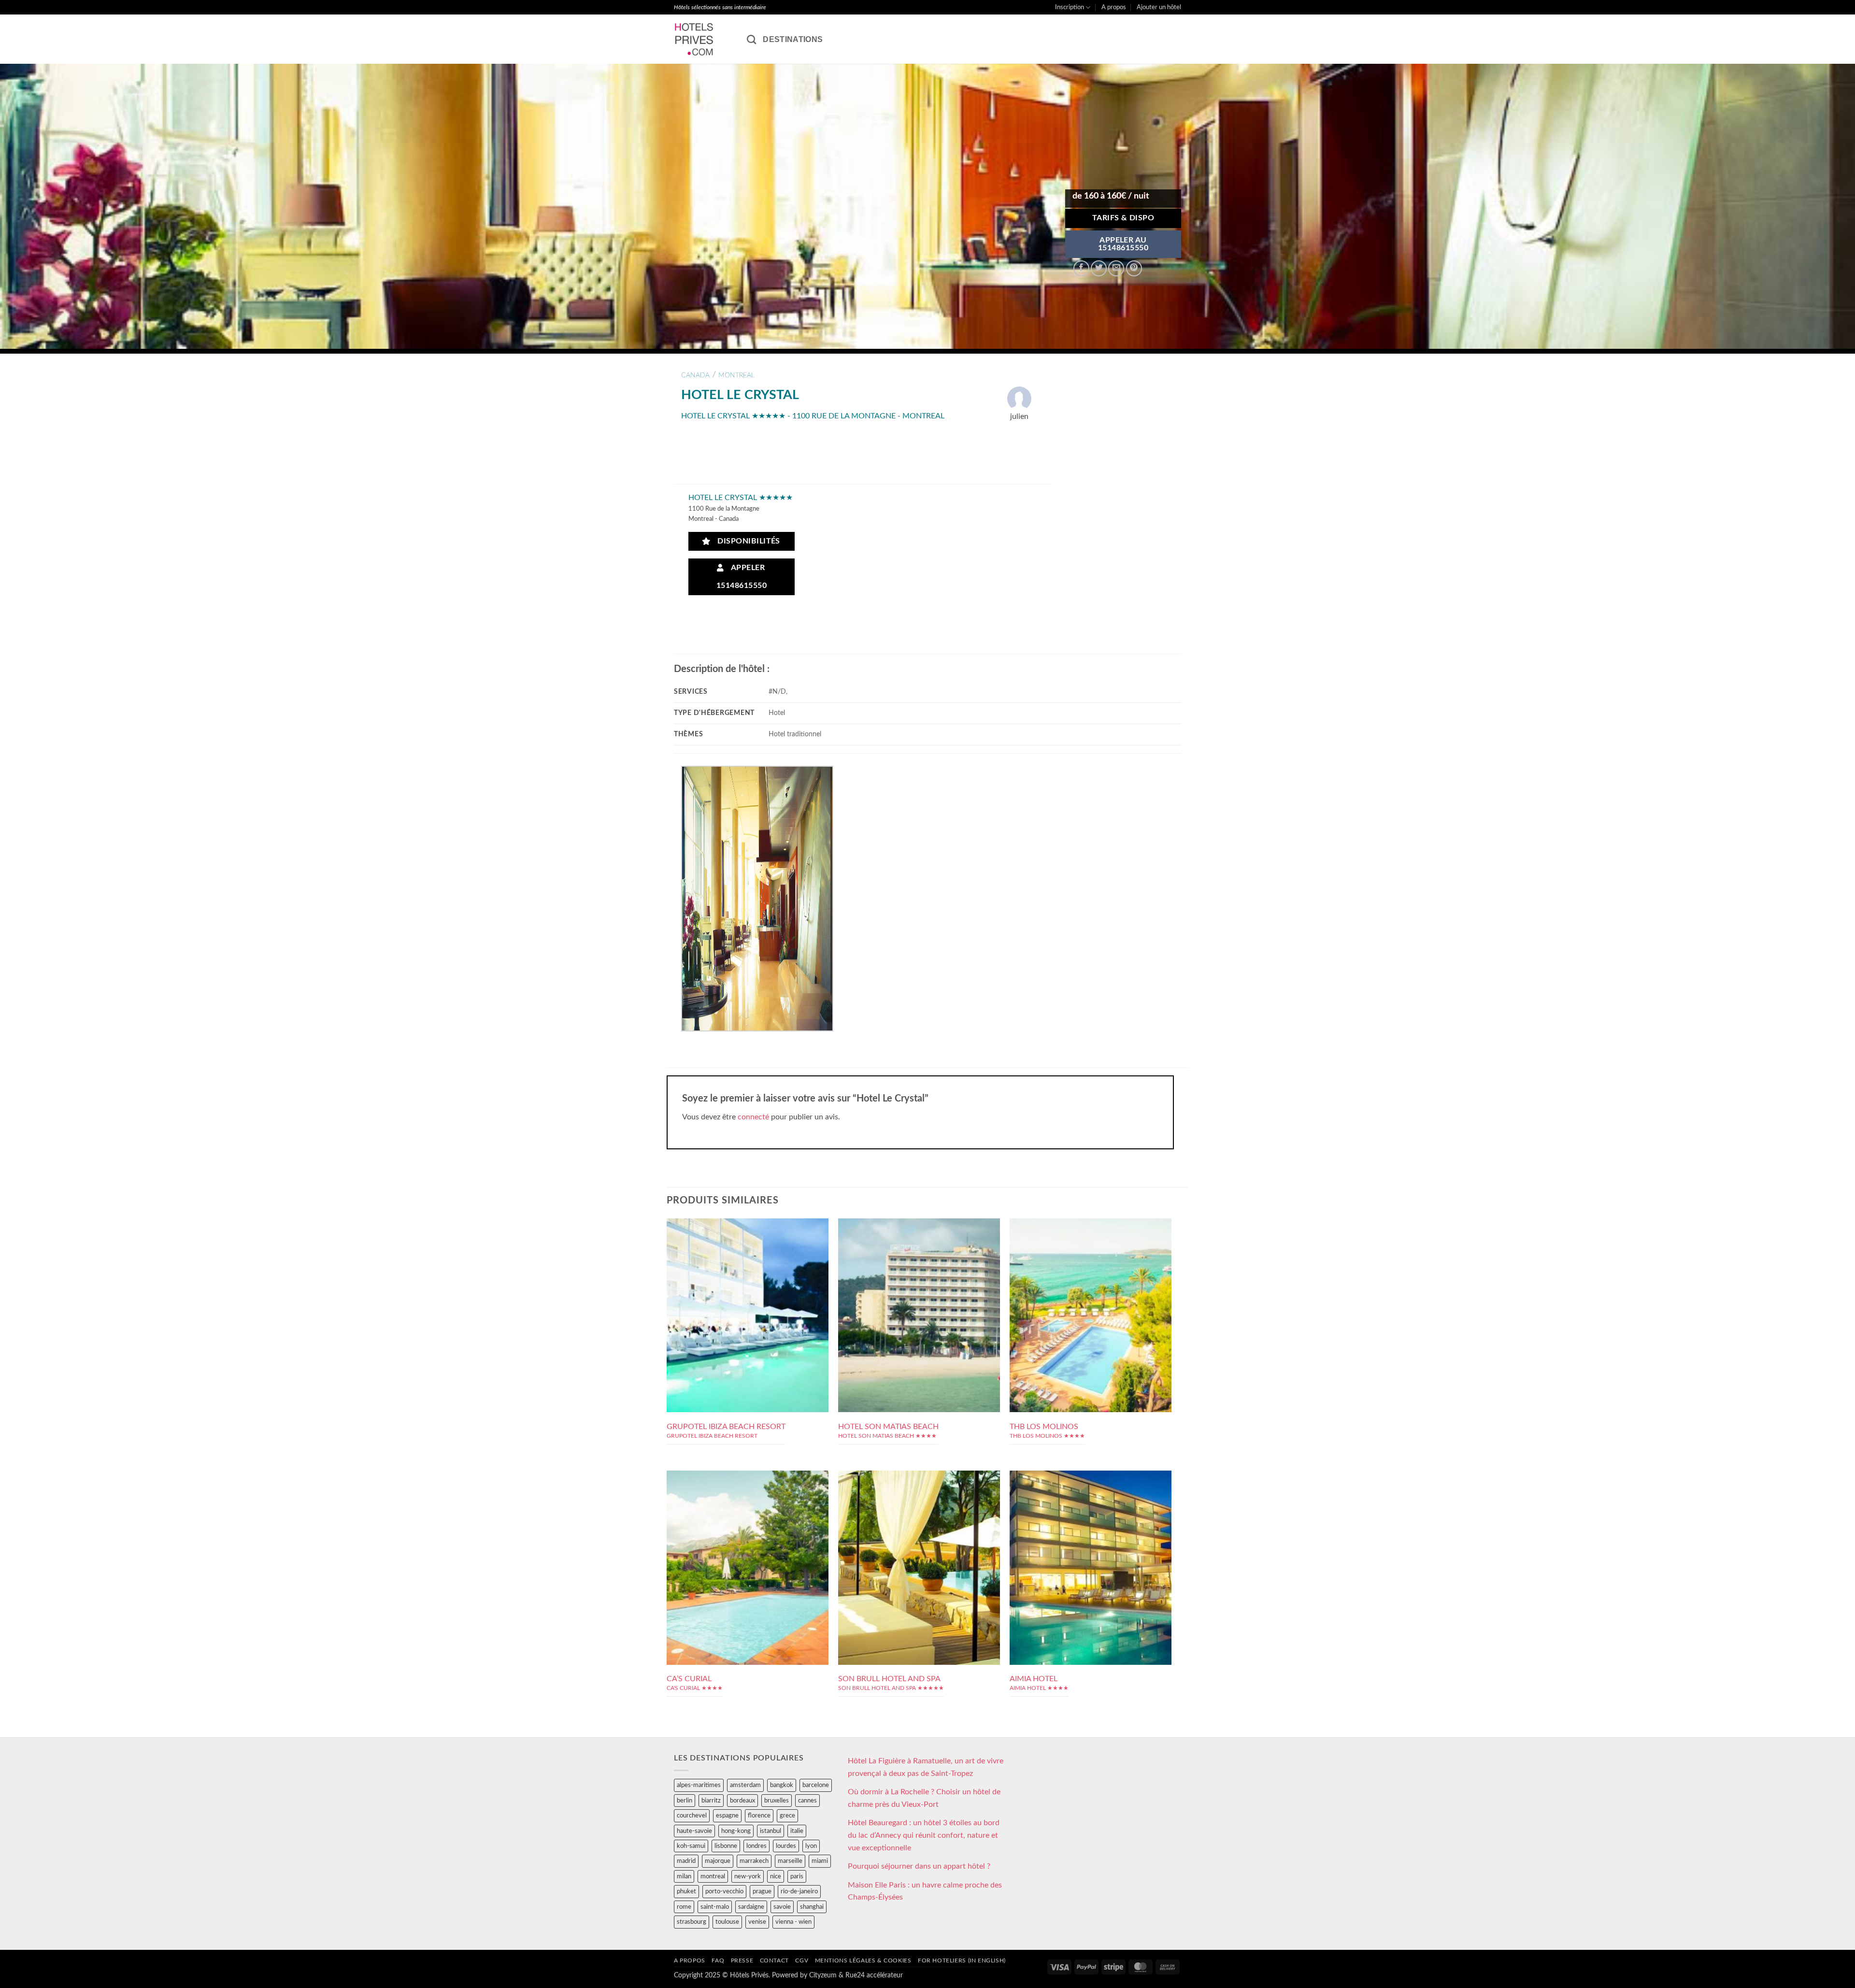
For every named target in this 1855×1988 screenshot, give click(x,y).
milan (684, 1876)
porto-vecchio (724, 1891)
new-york (748, 1876)
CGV (802, 1960)
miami (820, 1861)
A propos (1114, 7)
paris (797, 1876)
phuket (686, 1891)
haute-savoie (694, 1831)
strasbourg (692, 1922)
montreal (736, 375)
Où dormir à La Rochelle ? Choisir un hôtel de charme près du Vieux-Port (924, 1798)
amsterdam (745, 1785)
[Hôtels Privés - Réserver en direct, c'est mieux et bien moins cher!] (703, 39)
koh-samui (691, 1846)
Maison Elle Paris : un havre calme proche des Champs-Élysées (925, 1891)
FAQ (718, 1960)
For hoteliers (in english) (962, 1960)
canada (695, 375)
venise (757, 1922)
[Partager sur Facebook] (1081, 268)
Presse (742, 1960)
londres (756, 1846)
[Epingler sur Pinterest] (1134, 268)
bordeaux (742, 1801)
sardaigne (751, 1907)
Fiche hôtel (748, 1298)
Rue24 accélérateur (874, 1975)
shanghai (812, 1907)
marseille (790, 1861)
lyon (811, 1846)
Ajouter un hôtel (1159, 7)
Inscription (1070, 7)
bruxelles (777, 1801)
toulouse (727, 1922)
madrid (686, 1861)
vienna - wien (793, 1922)
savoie (782, 1907)
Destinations (793, 39)
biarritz (711, 1801)
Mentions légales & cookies (863, 1960)
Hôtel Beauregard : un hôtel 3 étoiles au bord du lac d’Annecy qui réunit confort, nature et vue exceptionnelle (924, 1835)
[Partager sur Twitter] (1099, 268)
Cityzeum (823, 1975)
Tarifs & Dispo (1123, 218)
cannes (807, 1801)
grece (787, 1816)
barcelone (816, 1785)
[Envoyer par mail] (1116, 268)
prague (762, 1891)
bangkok (782, 1785)
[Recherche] (751, 39)
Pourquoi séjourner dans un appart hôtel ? (919, 1866)
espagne (727, 1816)
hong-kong (736, 1831)
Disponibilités (746, 541)
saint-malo (715, 1907)
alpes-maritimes (699, 1785)
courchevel (692, 1816)
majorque (718, 1861)
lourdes (786, 1846)
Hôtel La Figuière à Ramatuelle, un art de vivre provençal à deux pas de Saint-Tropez (926, 1767)
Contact (774, 1960)
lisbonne (726, 1846)
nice (776, 1876)
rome (684, 1907)
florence (759, 1816)
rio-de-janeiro (799, 1891)
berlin (685, 1801)
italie (797, 1831)
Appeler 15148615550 (742, 577)
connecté (753, 1117)
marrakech (754, 1861)
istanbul (771, 1831)
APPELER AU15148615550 (1123, 244)
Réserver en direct (748, 1276)
